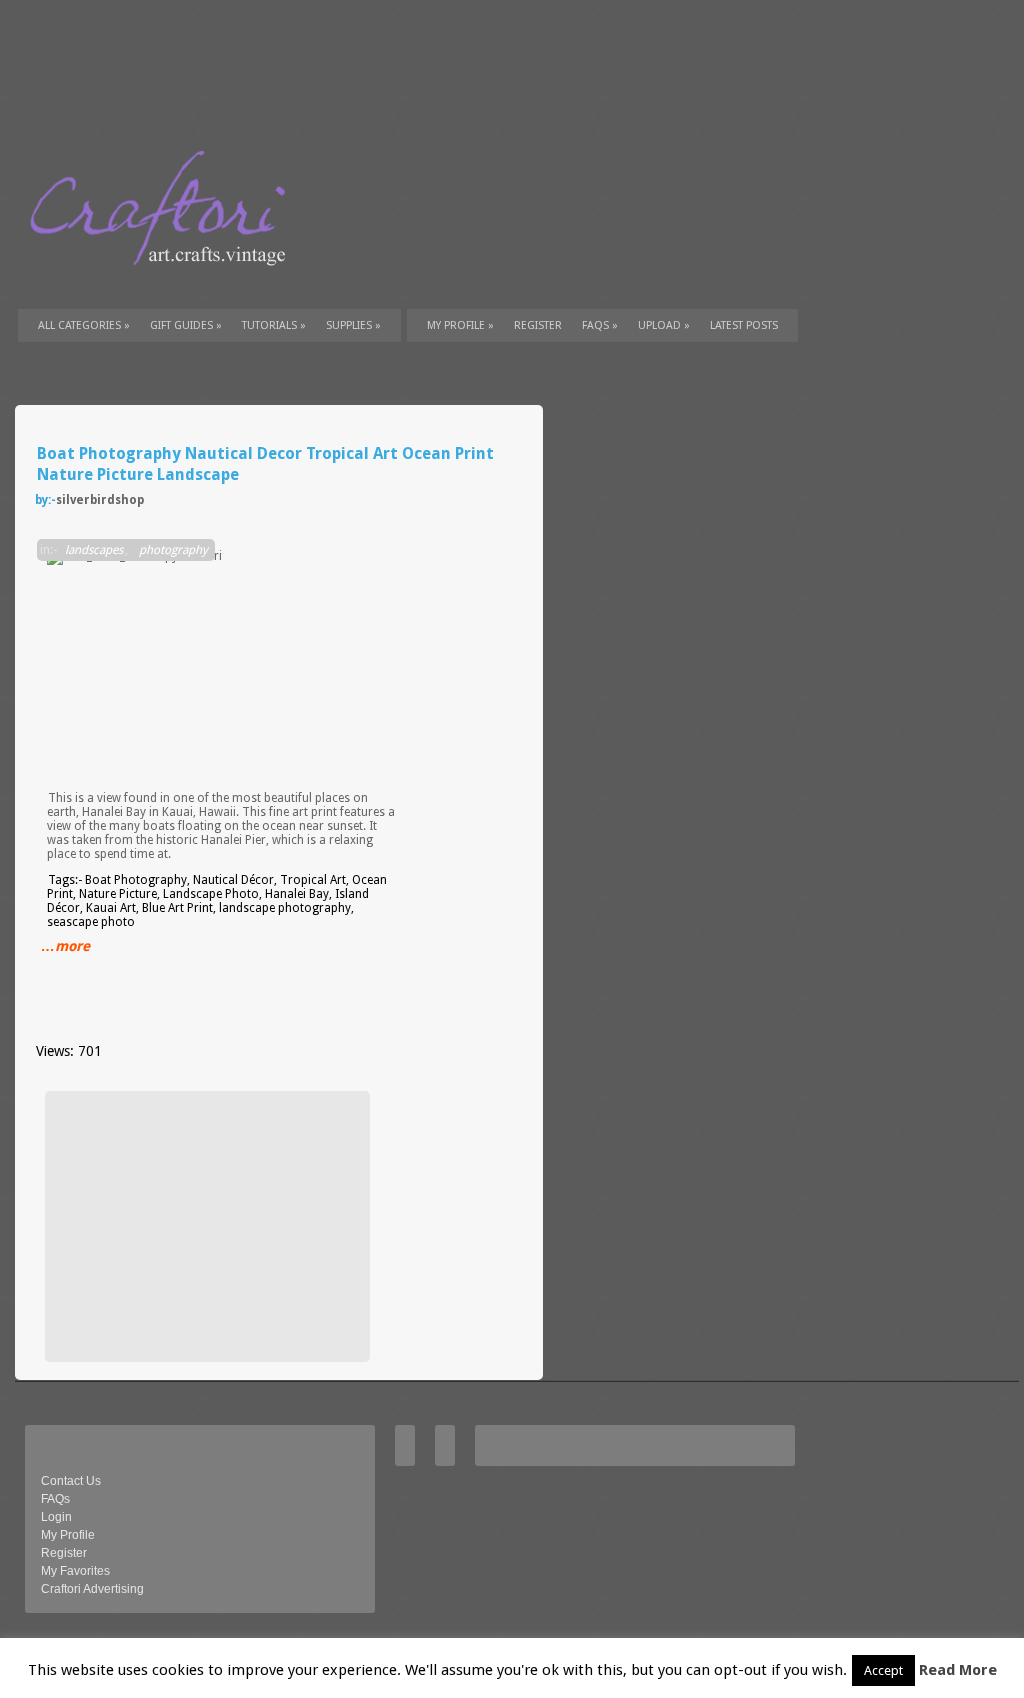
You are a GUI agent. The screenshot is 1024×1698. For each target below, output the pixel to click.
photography (173, 550)
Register (64, 1553)
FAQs (600, 325)
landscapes (94, 550)
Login (56, 1517)
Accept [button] (883, 1670)
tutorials (274, 325)
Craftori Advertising (92, 1589)
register (538, 325)
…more (65, 946)
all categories (84, 325)
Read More (958, 1670)
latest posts (744, 325)
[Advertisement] (205, 1226)
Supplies (353, 325)
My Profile (460, 325)
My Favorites (75, 1571)
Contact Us (71, 1481)
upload (664, 325)
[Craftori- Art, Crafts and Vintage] (165, 284)
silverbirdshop (100, 500)
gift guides (186, 325)
